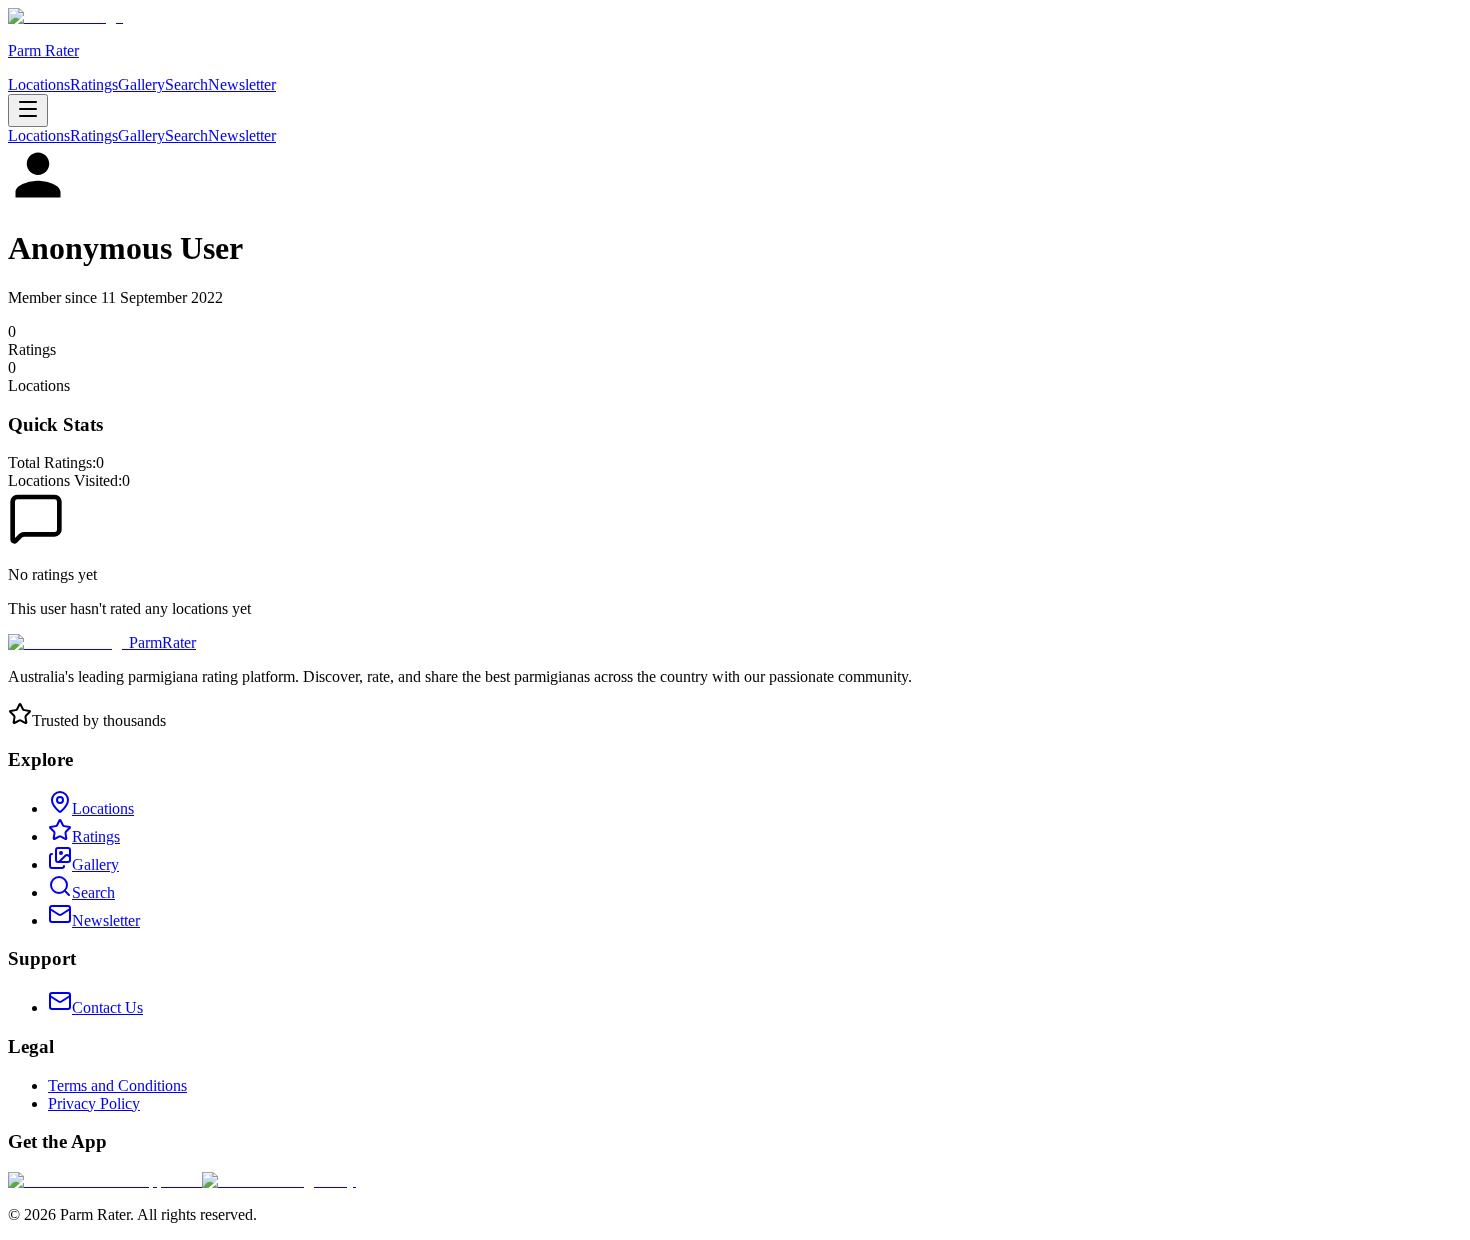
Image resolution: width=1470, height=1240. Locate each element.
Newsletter (242, 84)
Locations (39, 84)
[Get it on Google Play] (279, 1180)
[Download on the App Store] (105, 1180)
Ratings (94, 84)
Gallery (141, 84)
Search (186, 84)
